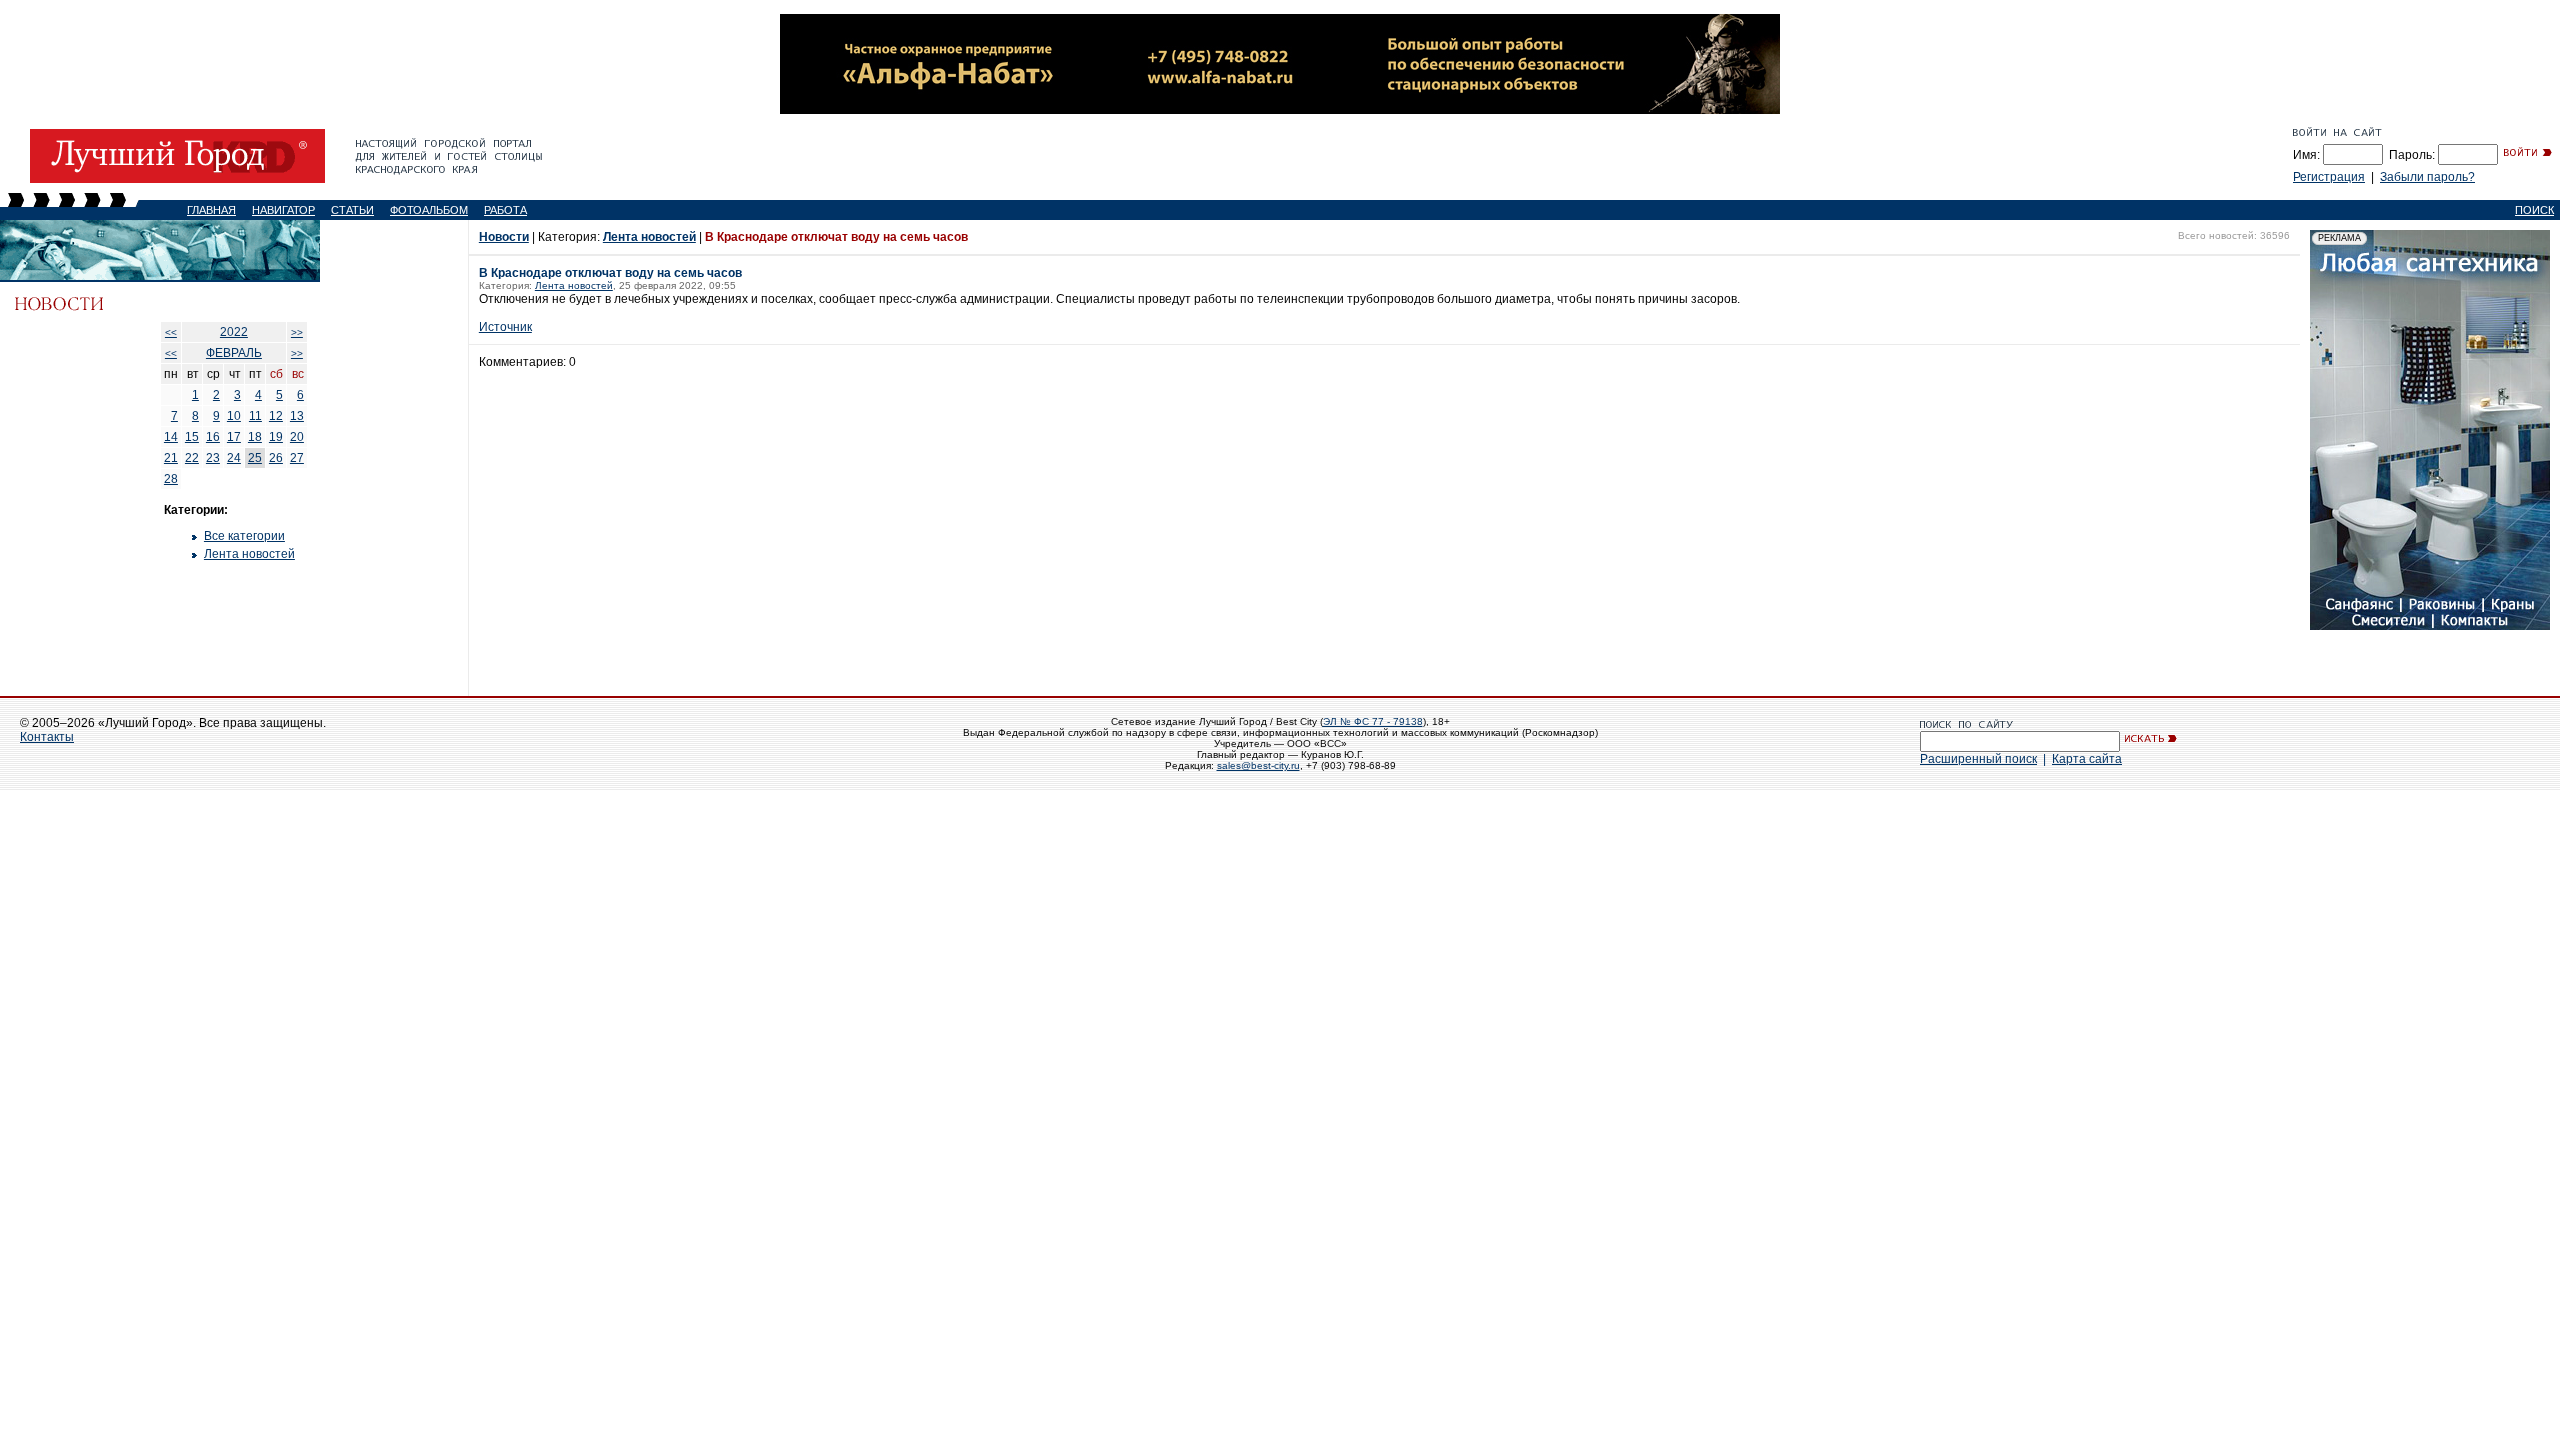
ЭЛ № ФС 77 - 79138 (1373, 721)
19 (276, 437)
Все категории (244, 536)
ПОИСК (2534, 210)
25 (255, 458)
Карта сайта (2087, 759)
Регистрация (2329, 177)
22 (192, 458)
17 (234, 437)
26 (276, 458)
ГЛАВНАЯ (211, 210)
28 (171, 479)
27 (297, 458)
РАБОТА (505, 210)
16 (213, 437)
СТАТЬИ (352, 210)
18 (255, 437)
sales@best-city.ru (1258, 765)
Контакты (47, 737)
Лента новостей (249, 554)
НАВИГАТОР (283, 210)
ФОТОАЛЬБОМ (429, 210)
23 (213, 458)
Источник (505, 327)
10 (234, 416)
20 (297, 437)
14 (171, 437)
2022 (234, 332)
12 (276, 416)
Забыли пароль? (2427, 177)
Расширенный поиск (1978, 759)
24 (234, 458)
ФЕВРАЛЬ (234, 353)
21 (171, 458)
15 (192, 437)
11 (255, 416)
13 (297, 416)
